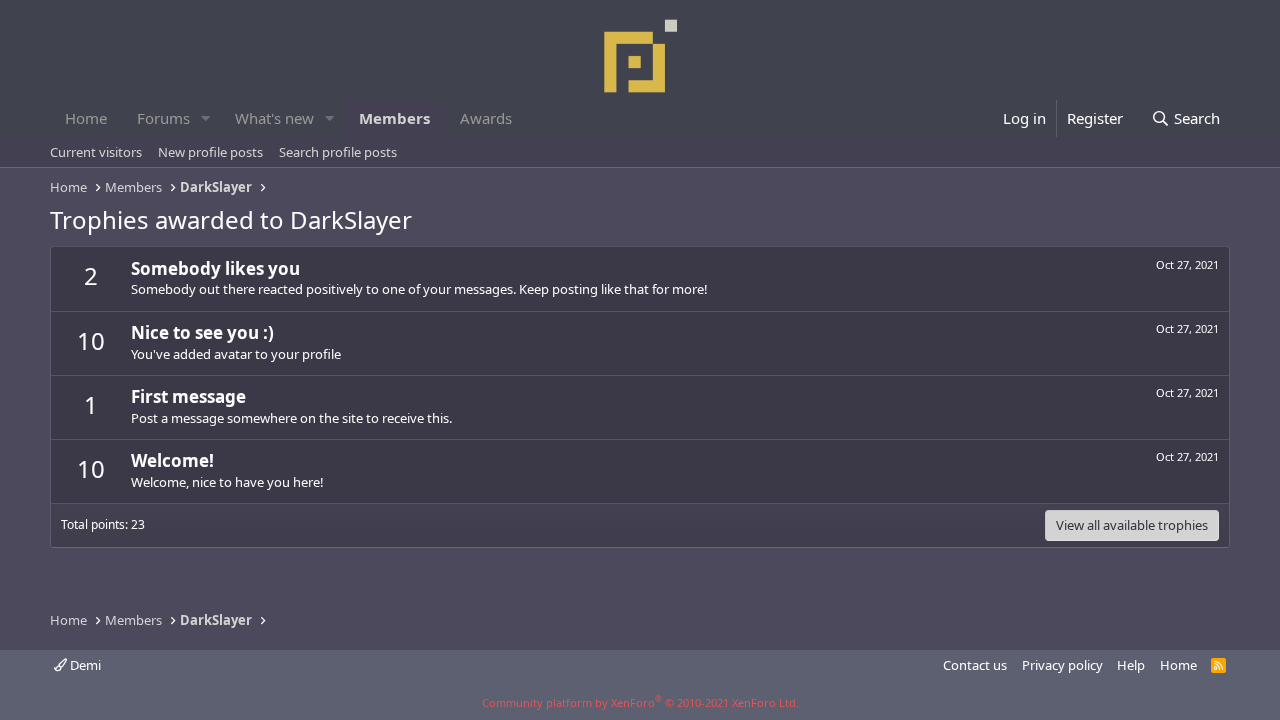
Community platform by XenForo (640, 702)
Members (394, 118)
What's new (274, 118)
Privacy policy (1062, 665)
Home (86, 118)
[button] (206, 118)
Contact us (975, 665)
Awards (486, 118)
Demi (84, 665)
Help (1131, 665)
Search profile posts (338, 152)
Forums (163, 118)
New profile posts (210, 152)
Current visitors (96, 152)
